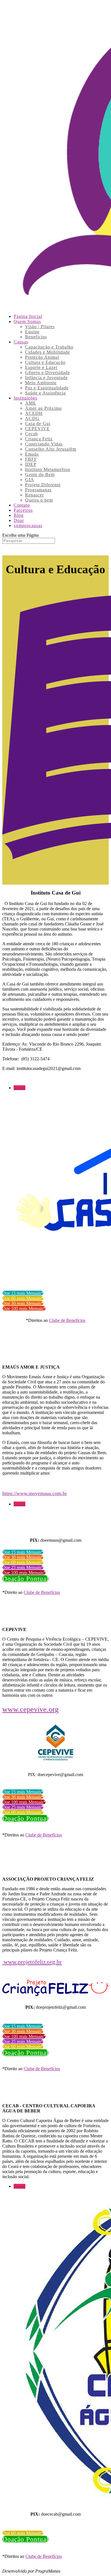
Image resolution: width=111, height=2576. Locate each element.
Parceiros (23, 510)
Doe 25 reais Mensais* (23, 1567)
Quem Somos (27, 321)
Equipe (32, 332)
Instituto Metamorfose (48, 469)
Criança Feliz (39, 439)
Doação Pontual (25, 1579)
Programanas (38, 490)
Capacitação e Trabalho (49, 347)
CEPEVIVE (37, 429)
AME (31, 403)
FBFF (31, 459)
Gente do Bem (40, 474)
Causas (21, 342)
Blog (19, 515)
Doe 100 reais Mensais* (24, 1308)
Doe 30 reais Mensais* (23, 1303)
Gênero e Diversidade (48, 372)
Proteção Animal (42, 357)
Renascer (34, 495)
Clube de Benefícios (67, 1320)
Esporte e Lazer (41, 367)
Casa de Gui (38, 423)
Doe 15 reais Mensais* (23, 1293)
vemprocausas (28, 525)
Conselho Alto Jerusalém (51, 449)
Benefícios (36, 337)
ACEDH (34, 413)
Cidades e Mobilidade (48, 352)
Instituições (25, 398)
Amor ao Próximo (43, 408)
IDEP (31, 464)
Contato (22, 505)
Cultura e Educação (45, 362)
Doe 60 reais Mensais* (23, 1298)
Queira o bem (39, 500)
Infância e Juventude (46, 378)
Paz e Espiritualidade (47, 388)
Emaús (32, 454)
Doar (19, 520)
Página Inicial (28, 316)
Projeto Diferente (43, 485)
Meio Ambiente (41, 383)
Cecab (31, 434)
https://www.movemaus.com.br (35, 1493)
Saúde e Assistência (45, 393)
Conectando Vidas (44, 444)
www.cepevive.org (30, 1709)
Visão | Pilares (40, 327)
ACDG (32, 418)
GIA (30, 480)
